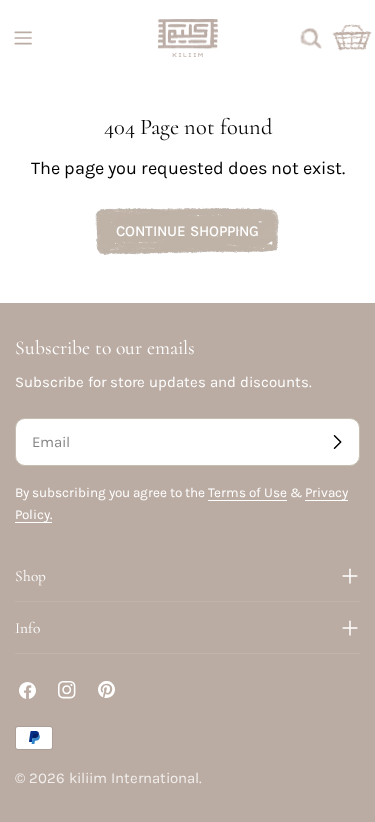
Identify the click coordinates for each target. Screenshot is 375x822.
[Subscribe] (337, 442)
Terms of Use (247, 492)
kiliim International (134, 778)
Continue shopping (187, 231)
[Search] (311, 38)
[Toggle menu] (23, 38)
